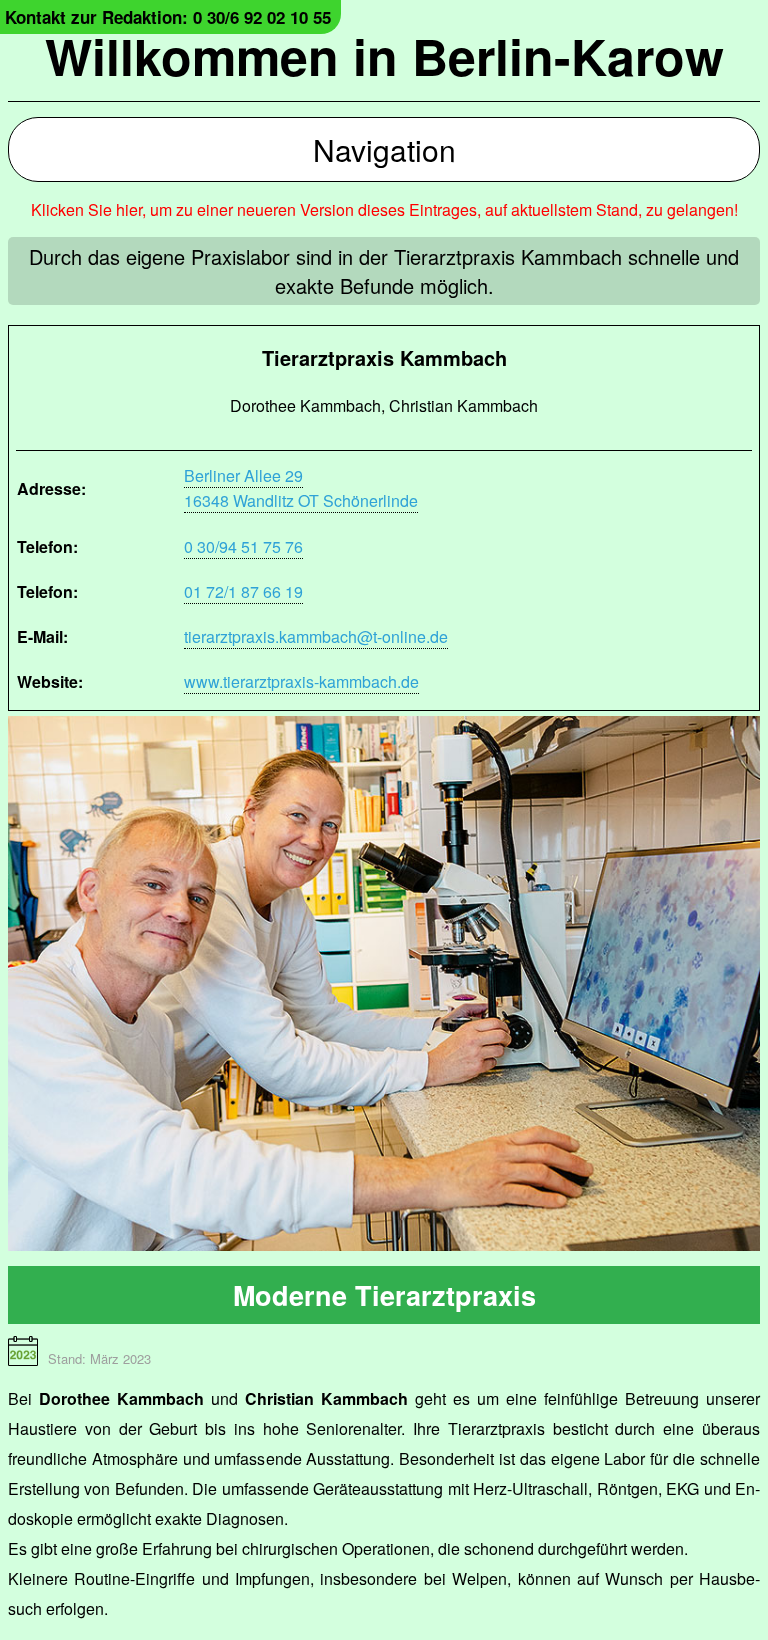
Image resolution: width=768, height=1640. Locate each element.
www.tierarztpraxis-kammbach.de (301, 681)
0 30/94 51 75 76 (243, 546)
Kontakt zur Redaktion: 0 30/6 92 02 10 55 (168, 17)
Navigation (384, 149)
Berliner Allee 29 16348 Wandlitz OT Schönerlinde (301, 488)
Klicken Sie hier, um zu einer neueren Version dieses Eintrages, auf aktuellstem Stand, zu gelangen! (384, 209)
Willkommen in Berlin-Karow (384, 55)
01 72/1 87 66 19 (243, 591)
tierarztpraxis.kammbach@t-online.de (316, 636)
